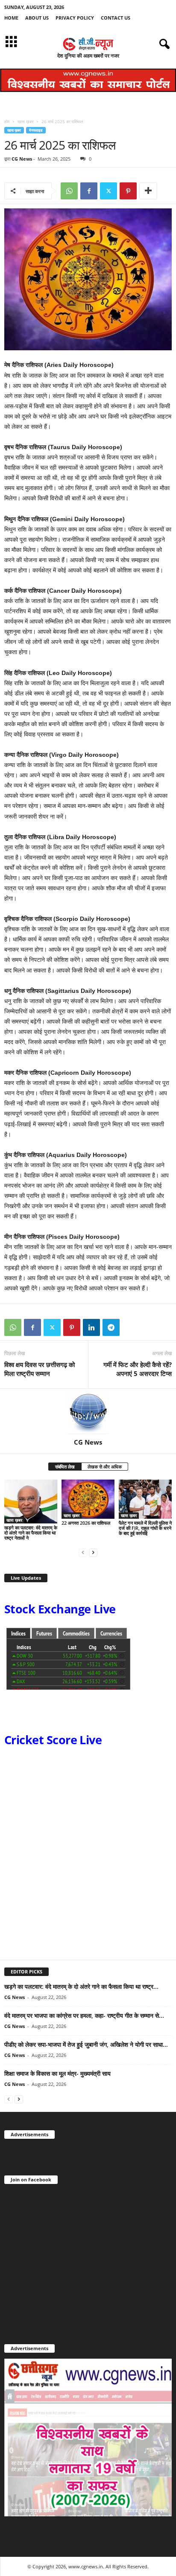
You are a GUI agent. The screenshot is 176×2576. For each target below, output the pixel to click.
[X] (109, 191)
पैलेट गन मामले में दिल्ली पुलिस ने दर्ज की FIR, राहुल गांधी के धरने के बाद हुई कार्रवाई (145, 1528)
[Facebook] (89, 191)
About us (37, 18)
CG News (22, 159)
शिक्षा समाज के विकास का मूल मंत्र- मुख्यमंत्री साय (57, 2073)
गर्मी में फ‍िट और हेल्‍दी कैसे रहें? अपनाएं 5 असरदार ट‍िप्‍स (138, 1369)
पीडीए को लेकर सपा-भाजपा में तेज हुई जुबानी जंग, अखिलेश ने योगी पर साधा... (86, 2044)
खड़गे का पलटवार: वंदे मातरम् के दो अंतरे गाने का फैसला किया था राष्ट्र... (81, 1986)
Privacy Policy (75, 18)
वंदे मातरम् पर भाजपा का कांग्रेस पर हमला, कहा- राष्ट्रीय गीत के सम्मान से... (84, 2015)
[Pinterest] (128, 191)
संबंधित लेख (65, 1467)
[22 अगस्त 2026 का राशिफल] (88, 1499)
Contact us (116, 18)
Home (11, 18)
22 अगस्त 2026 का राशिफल (86, 1523)
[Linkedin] (91, 1327)
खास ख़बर (25, 121)
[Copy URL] (131, 1327)
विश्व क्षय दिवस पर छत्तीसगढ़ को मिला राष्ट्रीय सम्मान (40, 1369)
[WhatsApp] (69, 191)
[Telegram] (111, 1327)
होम (7, 121)
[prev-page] (83, 1552)
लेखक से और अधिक (105, 1467)
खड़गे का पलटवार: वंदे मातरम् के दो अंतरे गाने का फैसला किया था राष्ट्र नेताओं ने (31, 1533)
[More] (148, 191)
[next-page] (93, 1552)
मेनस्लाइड (36, 130)
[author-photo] (88, 1413)
